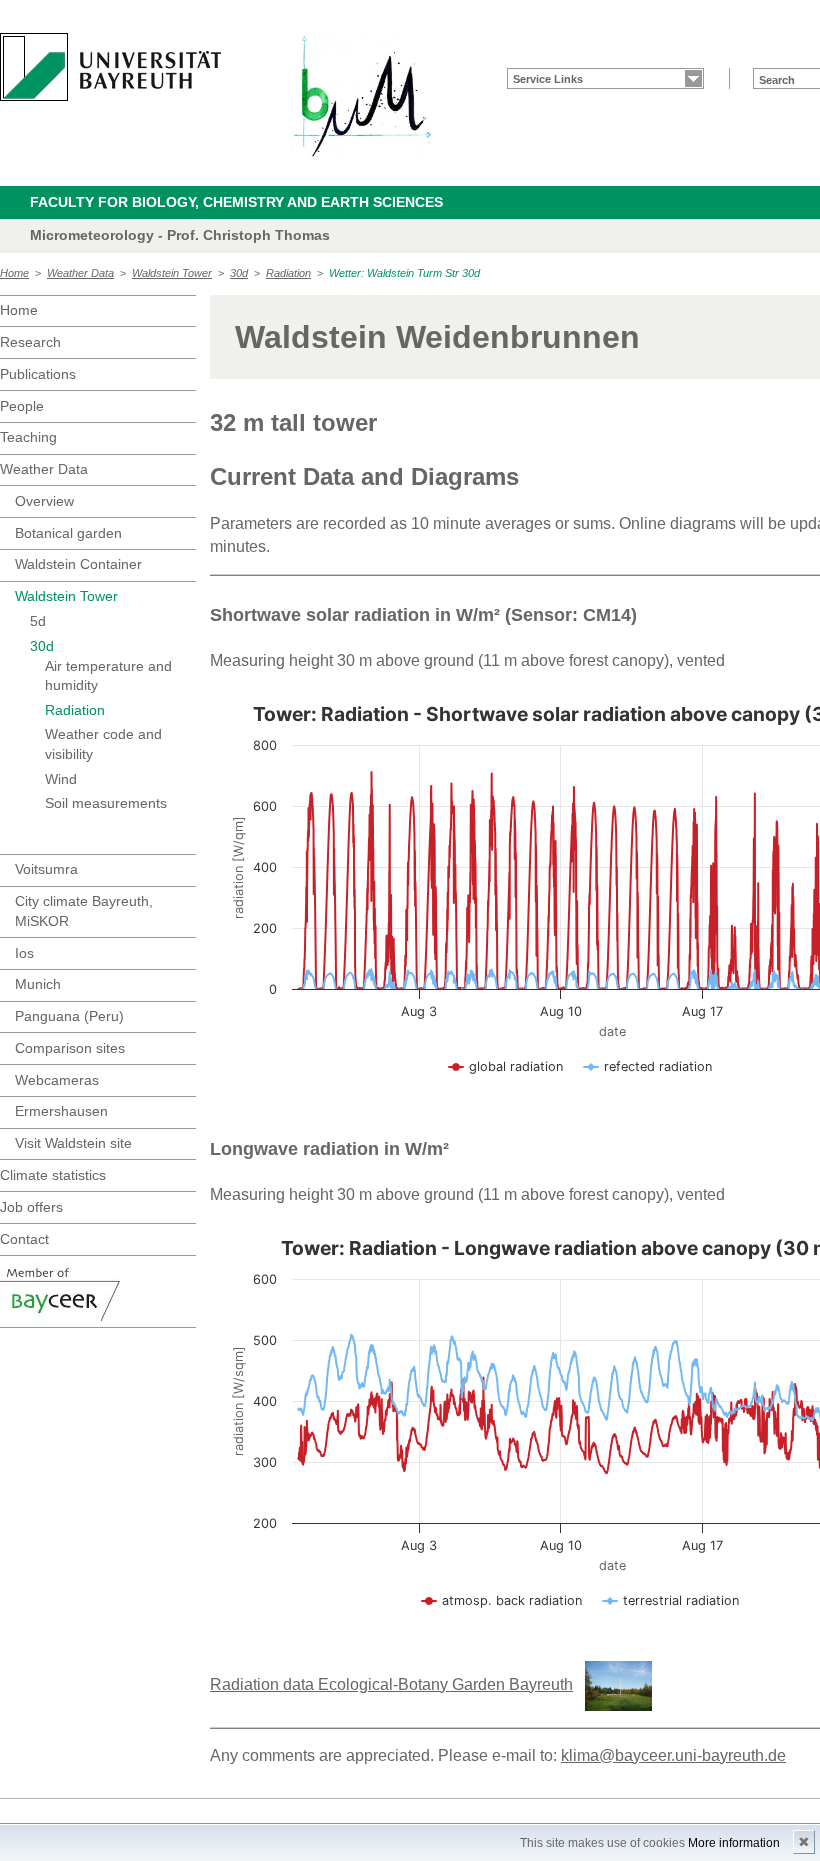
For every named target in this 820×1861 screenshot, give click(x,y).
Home (14, 273)
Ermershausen (61, 1111)
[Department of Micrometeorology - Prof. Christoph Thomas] (362, 95)
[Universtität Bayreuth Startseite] (110, 67)
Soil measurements (106, 803)
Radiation (288, 273)
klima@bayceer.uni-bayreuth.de (673, 1755)
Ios (24, 953)
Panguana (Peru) (69, 1016)
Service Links (548, 79)
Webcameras (57, 1080)
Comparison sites (70, 1048)
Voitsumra (46, 869)
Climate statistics (53, 1175)
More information (734, 1843)
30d (239, 273)
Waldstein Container (78, 564)
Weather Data (80, 273)
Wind (61, 779)
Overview (44, 501)
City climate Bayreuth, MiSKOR (84, 911)
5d (38, 621)
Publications (38, 374)
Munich (38, 984)
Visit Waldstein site (73, 1143)
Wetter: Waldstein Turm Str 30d (404, 273)
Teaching (28, 437)
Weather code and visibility (103, 744)
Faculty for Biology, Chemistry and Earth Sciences (236, 202)
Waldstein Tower (172, 273)
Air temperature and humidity (108, 676)
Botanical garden (68, 533)
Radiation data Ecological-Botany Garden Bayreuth (391, 1684)
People (22, 406)
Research (30, 342)
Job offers (31, 1207)
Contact (24, 1239)
